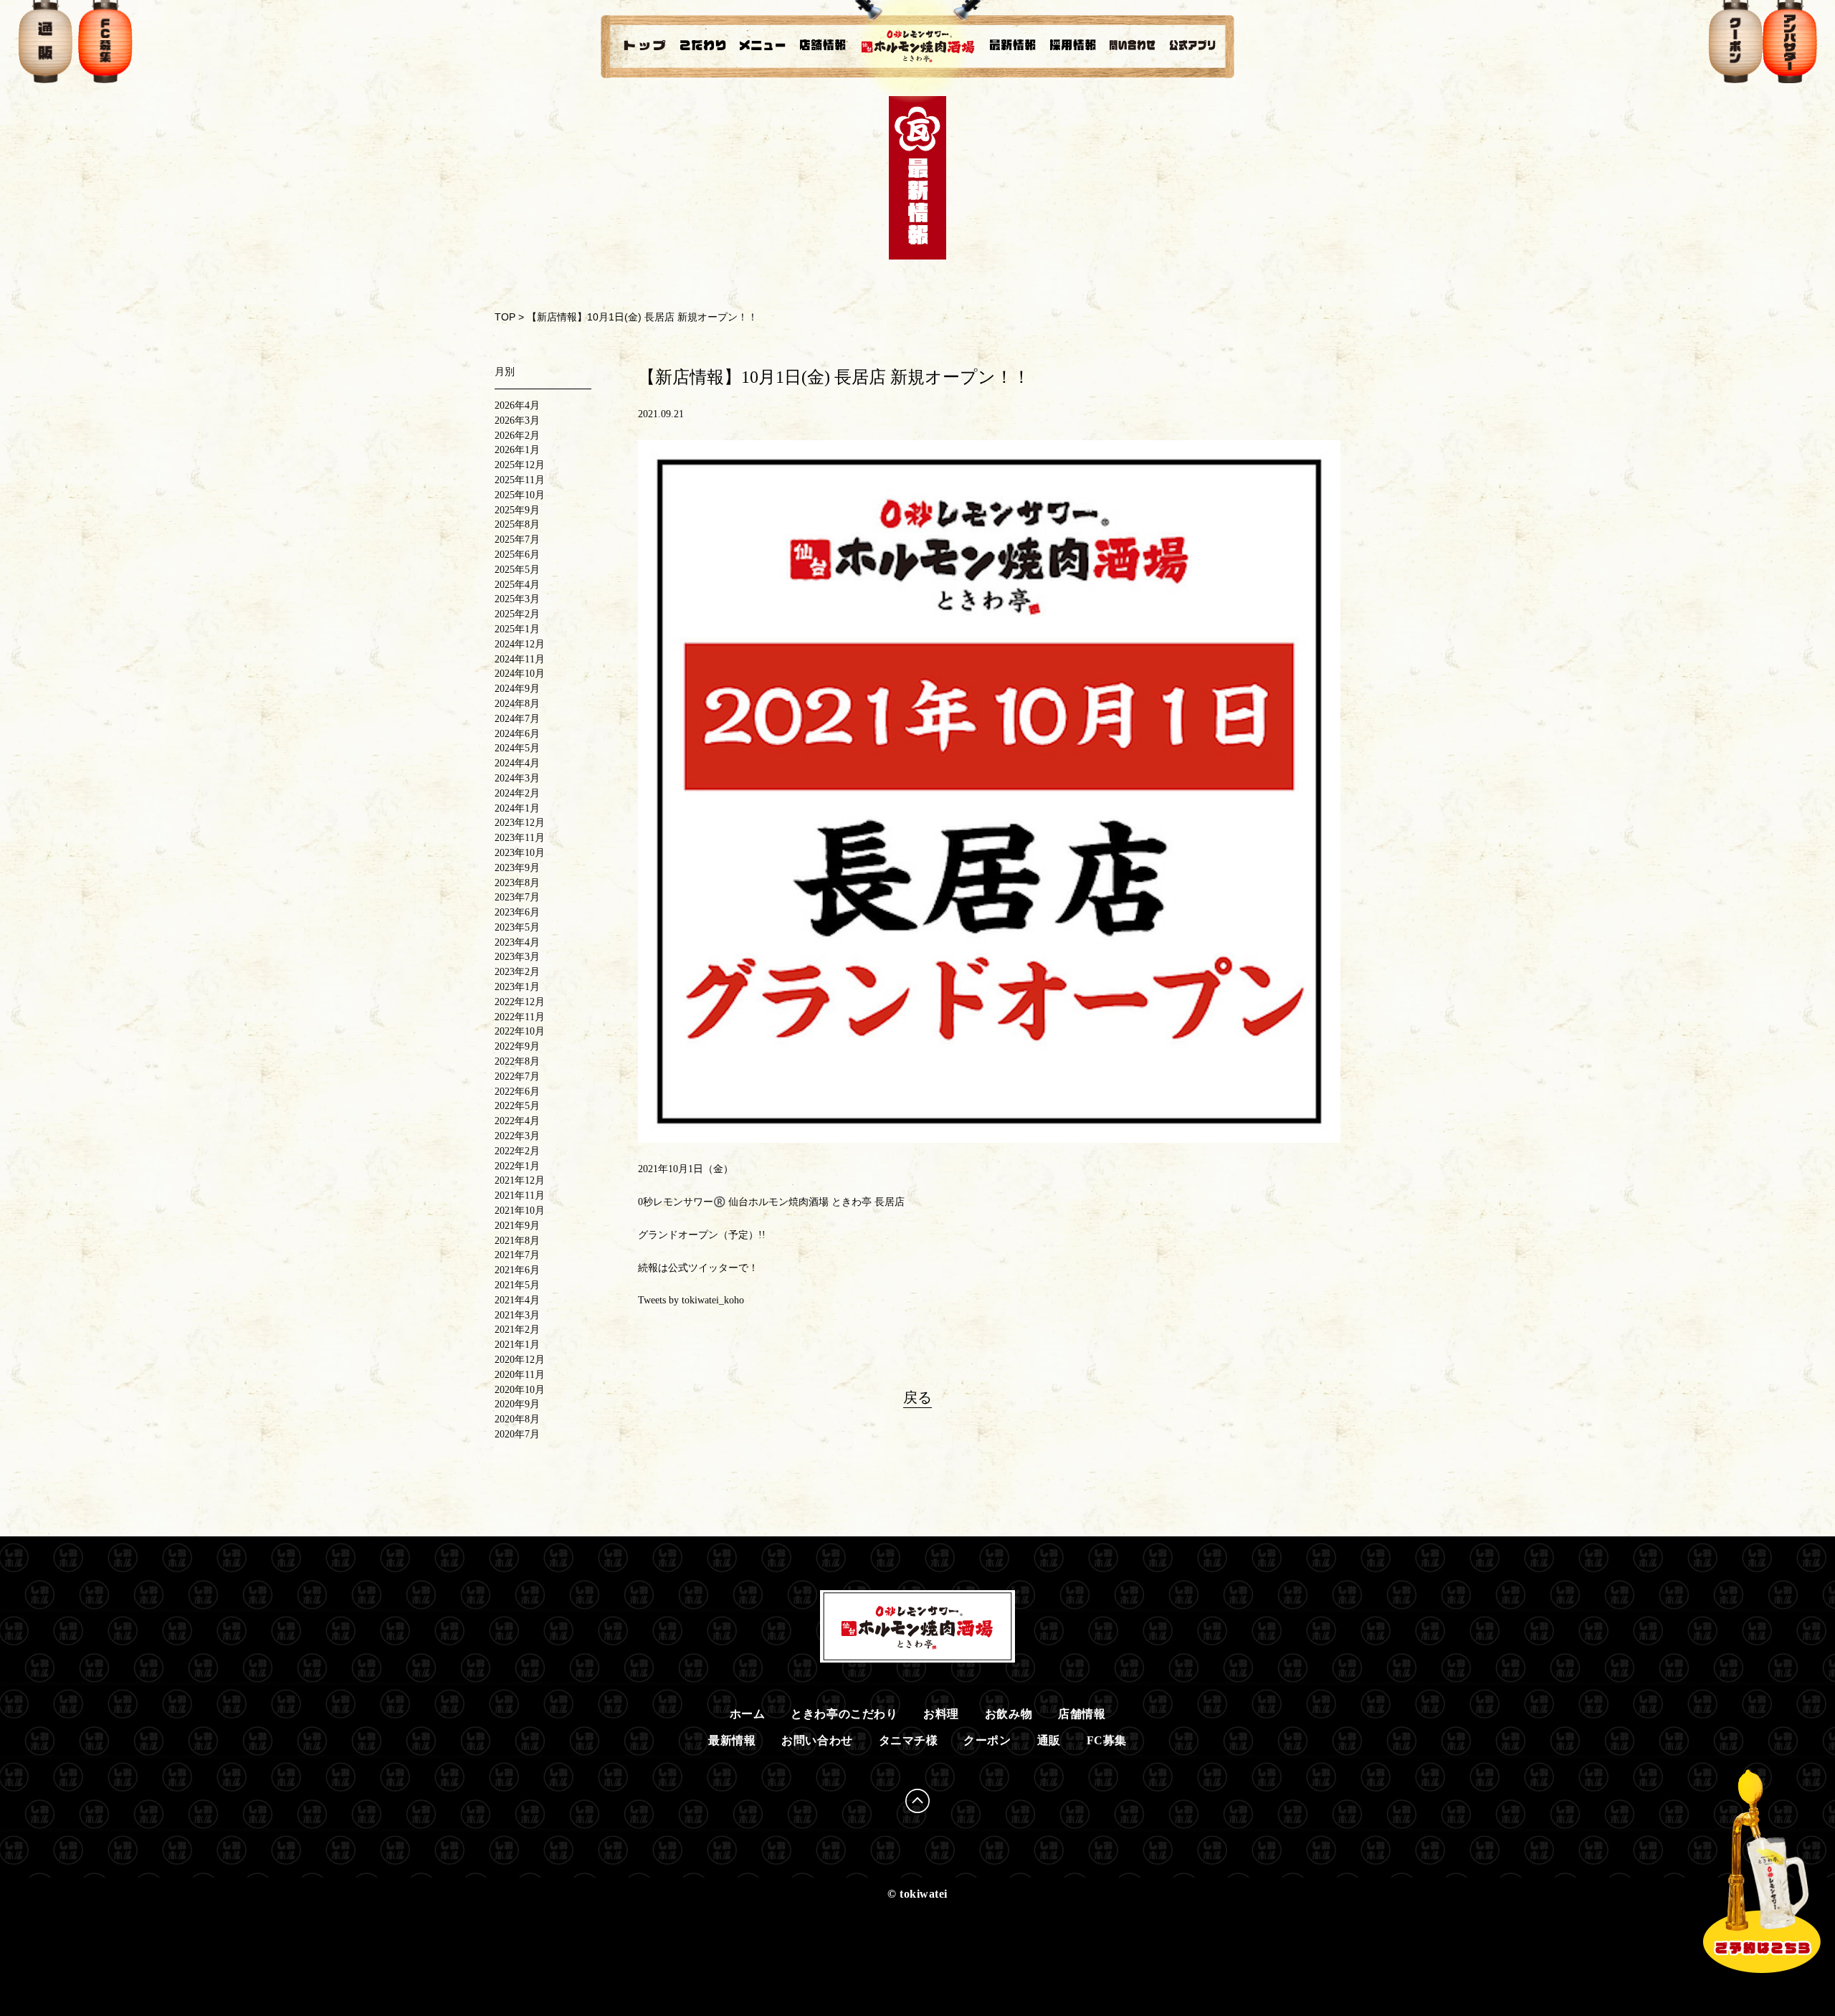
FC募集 (1107, 1740)
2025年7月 (517, 539)
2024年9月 (517, 689)
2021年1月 (517, 1345)
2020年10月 (520, 1390)
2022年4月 (517, 1121)
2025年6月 (517, 555)
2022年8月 (517, 1061)
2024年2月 (517, 793)
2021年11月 (520, 1195)
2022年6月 (517, 1092)
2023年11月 (520, 838)
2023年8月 (517, 883)
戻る (917, 1397)
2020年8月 (517, 1419)
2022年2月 (517, 1151)
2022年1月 (517, 1166)
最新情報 (732, 1740)
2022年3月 (517, 1136)
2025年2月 (517, 614)
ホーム (748, 1714)
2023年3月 (517, 957)
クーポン (987, 1740)
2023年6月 (517, 912)
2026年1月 (517, 450)
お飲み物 (1009, 1714)
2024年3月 (517, 778)
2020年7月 (517, 1434)
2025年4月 (517, 585)
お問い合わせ (817, 1740)
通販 (1049, 1740)
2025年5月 (517, 570)
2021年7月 (517, 1255)
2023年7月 (517, 897)
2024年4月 (517, 763)
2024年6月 (517, 734)
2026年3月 (517, 420)
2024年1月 (517, 808)
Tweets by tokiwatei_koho (691, 1300)
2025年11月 (520, 480)
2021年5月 (517, 1285)
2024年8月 (517, 704)
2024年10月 (520, 674)
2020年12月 (520, 1360)
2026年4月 (517, 405)
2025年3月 (517, 599)
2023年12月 (520, 823)
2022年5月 (517, 1106)
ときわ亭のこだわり (844, 1714)
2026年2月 (517, 436)
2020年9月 (517, 1404)
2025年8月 (517, 524)
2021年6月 (517, 1270)
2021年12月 (520, 1180)
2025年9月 (517, 510)
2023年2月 (517, 972)
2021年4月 (517, 1300)
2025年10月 (520, 495)
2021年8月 (517, 1241)
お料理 (941, 1714)
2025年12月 (520, 465)
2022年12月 (520, 1002)
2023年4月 (517, 942)
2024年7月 (517, 719)
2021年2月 (517, 1330)
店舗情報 (1082, 1714)
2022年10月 (520, 1031)
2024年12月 (520, 644)
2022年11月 (520, 1017)
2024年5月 (517, 748)
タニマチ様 (909, 1740)
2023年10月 (520, 853)
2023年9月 (517, 868)
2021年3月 (517, 1315)
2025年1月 (517, 629)
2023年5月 (517, 927)
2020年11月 (520, 1375)
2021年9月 (517, 1226)
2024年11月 (520, 659)
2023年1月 (517, 987)
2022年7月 (517, 1076)
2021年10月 (520, 1211)
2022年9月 (517, 1046)
